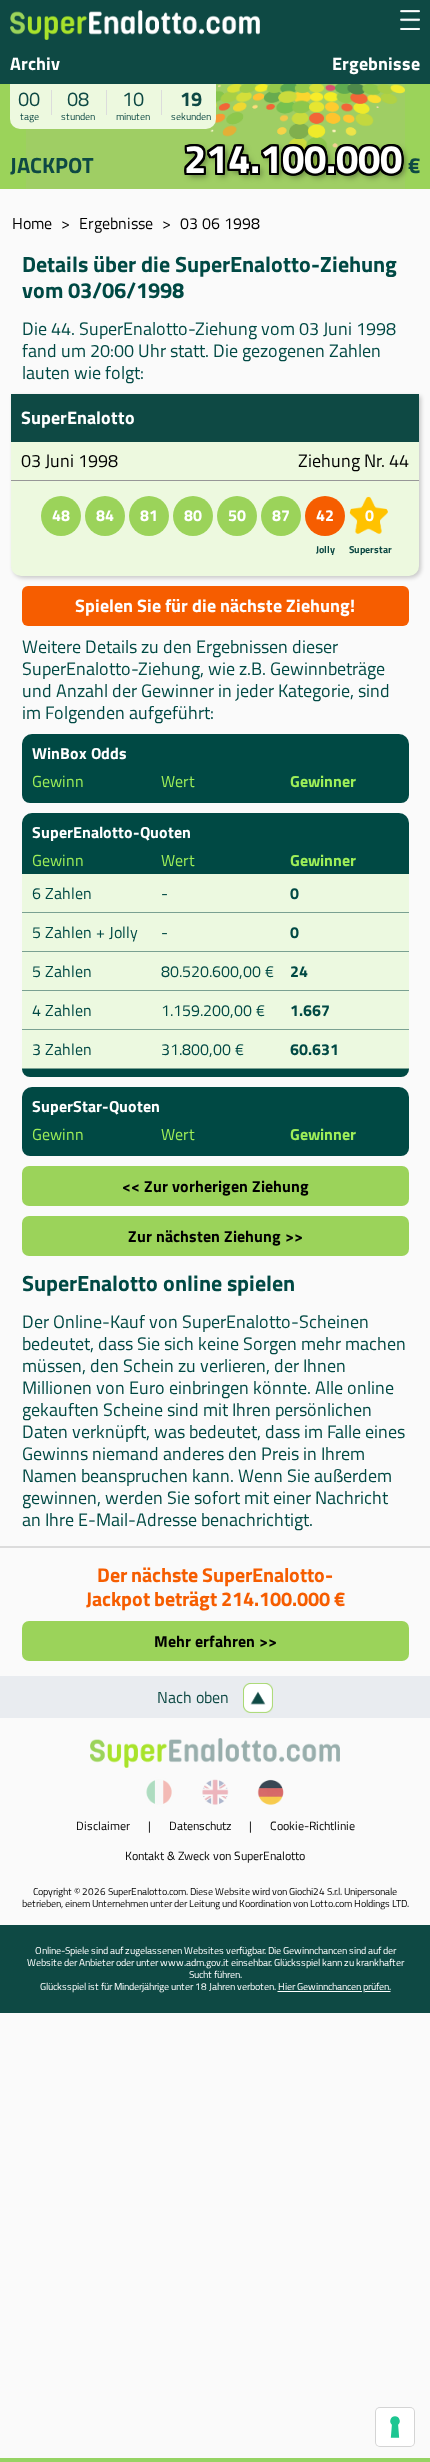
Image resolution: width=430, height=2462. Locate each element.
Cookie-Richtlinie (312, 1825)
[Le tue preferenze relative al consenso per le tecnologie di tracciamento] (395, 2427)
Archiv (35, 63)
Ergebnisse (376, 63)
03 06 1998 (220, 223)
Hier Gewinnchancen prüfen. (334, 1986)
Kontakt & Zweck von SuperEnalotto (215, 1855)
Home (32, 223)
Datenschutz (200, 1825)
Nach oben (195, 1697)
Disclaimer (103, 1825)
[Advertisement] (215, 2243)
